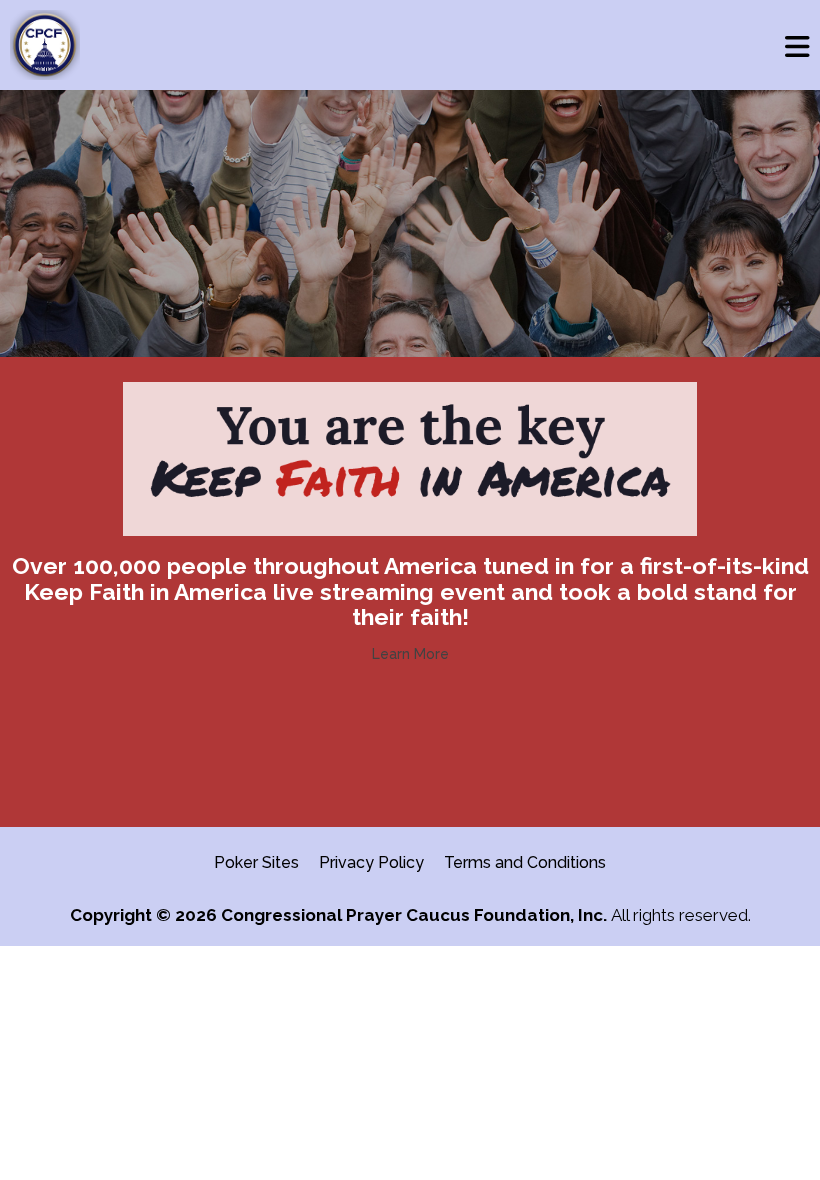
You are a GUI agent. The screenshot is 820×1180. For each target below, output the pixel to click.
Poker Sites (256, 862)
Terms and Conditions (525, 862)
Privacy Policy (371, 862)
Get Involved (410, 752)
